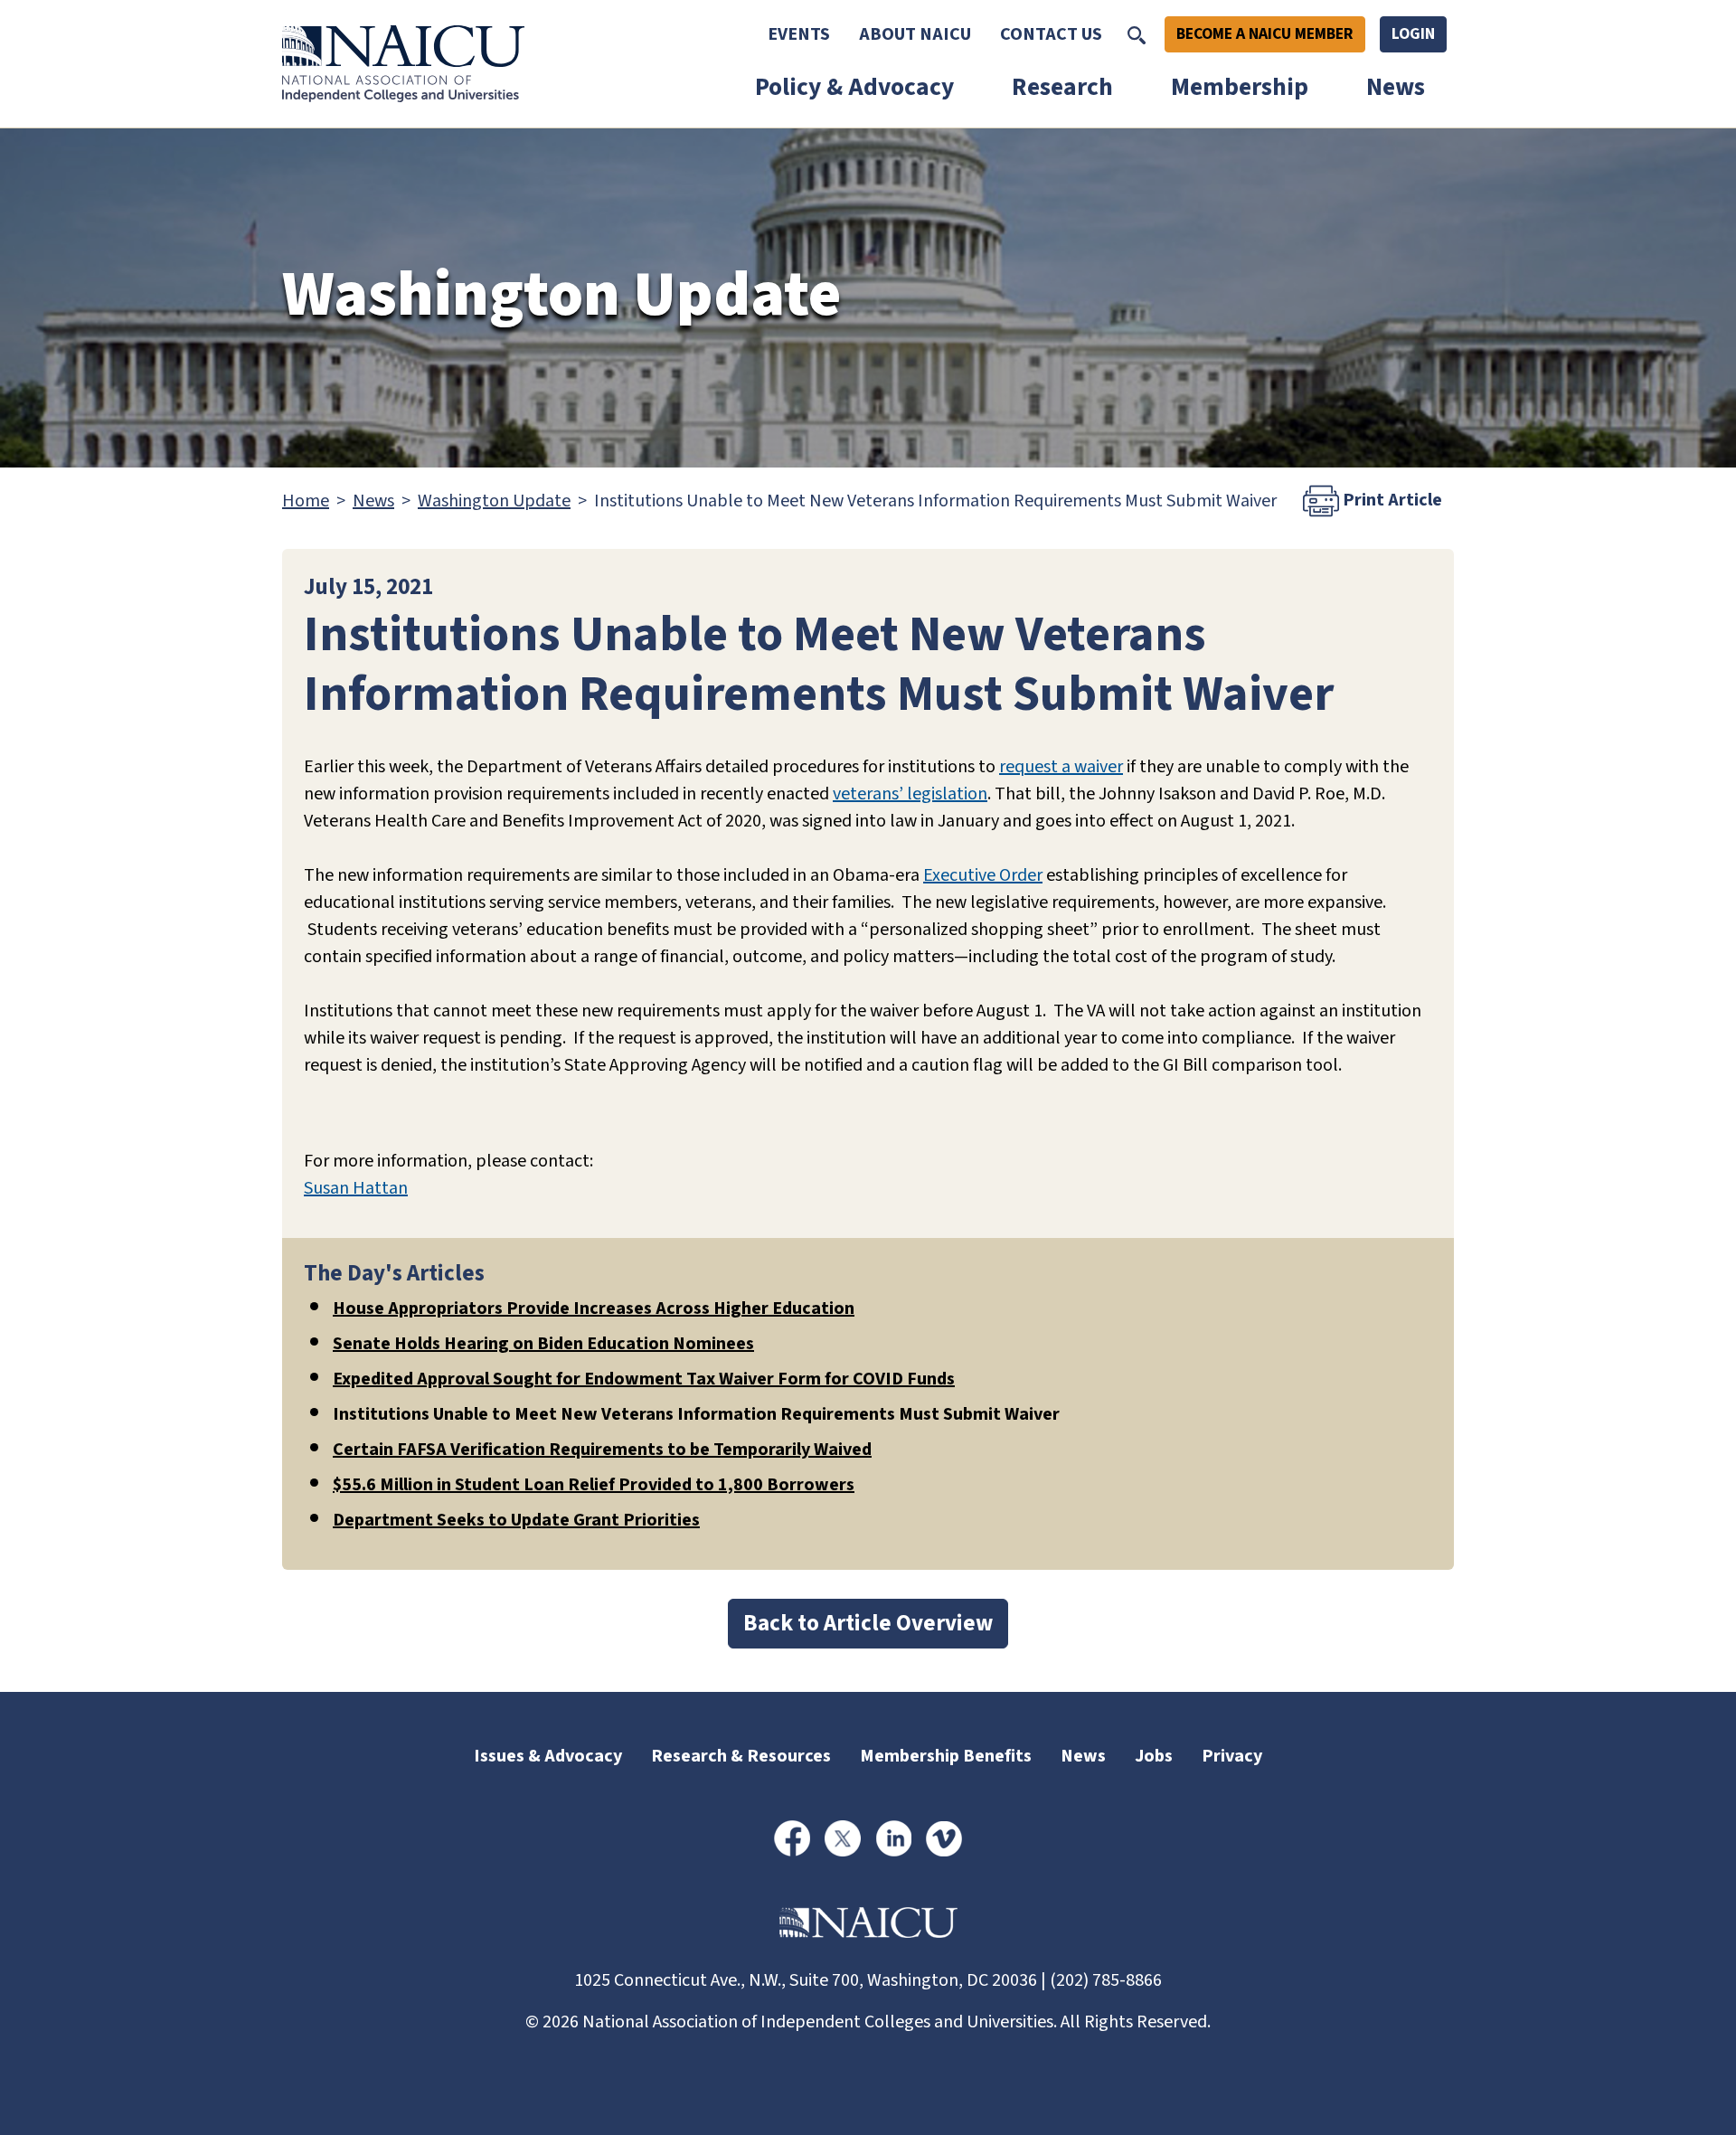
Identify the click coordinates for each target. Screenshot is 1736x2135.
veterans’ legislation (910, 794)
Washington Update (494, 501)
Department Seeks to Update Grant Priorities (516, 1520)
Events (799, 34)
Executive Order (983, 875)
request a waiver (1061, 767)
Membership (1240, 87)
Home (306, 501)
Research (1062, 87)
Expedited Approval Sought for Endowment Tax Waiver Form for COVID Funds (644, 1379)
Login (1413, 34)
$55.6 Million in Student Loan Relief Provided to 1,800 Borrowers (594, 1485)
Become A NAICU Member (1265, 34)
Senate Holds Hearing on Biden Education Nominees (543, 1344)
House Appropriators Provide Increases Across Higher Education (594, 1308)
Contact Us (1051, 34)
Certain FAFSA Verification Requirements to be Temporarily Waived (602, 1450)
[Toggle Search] (1137, 34)
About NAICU (915, 34)
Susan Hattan (356, 1188)
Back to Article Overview (868, 1623)
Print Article (1391, 500)
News (1396, 87)
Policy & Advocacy (854, 87)
